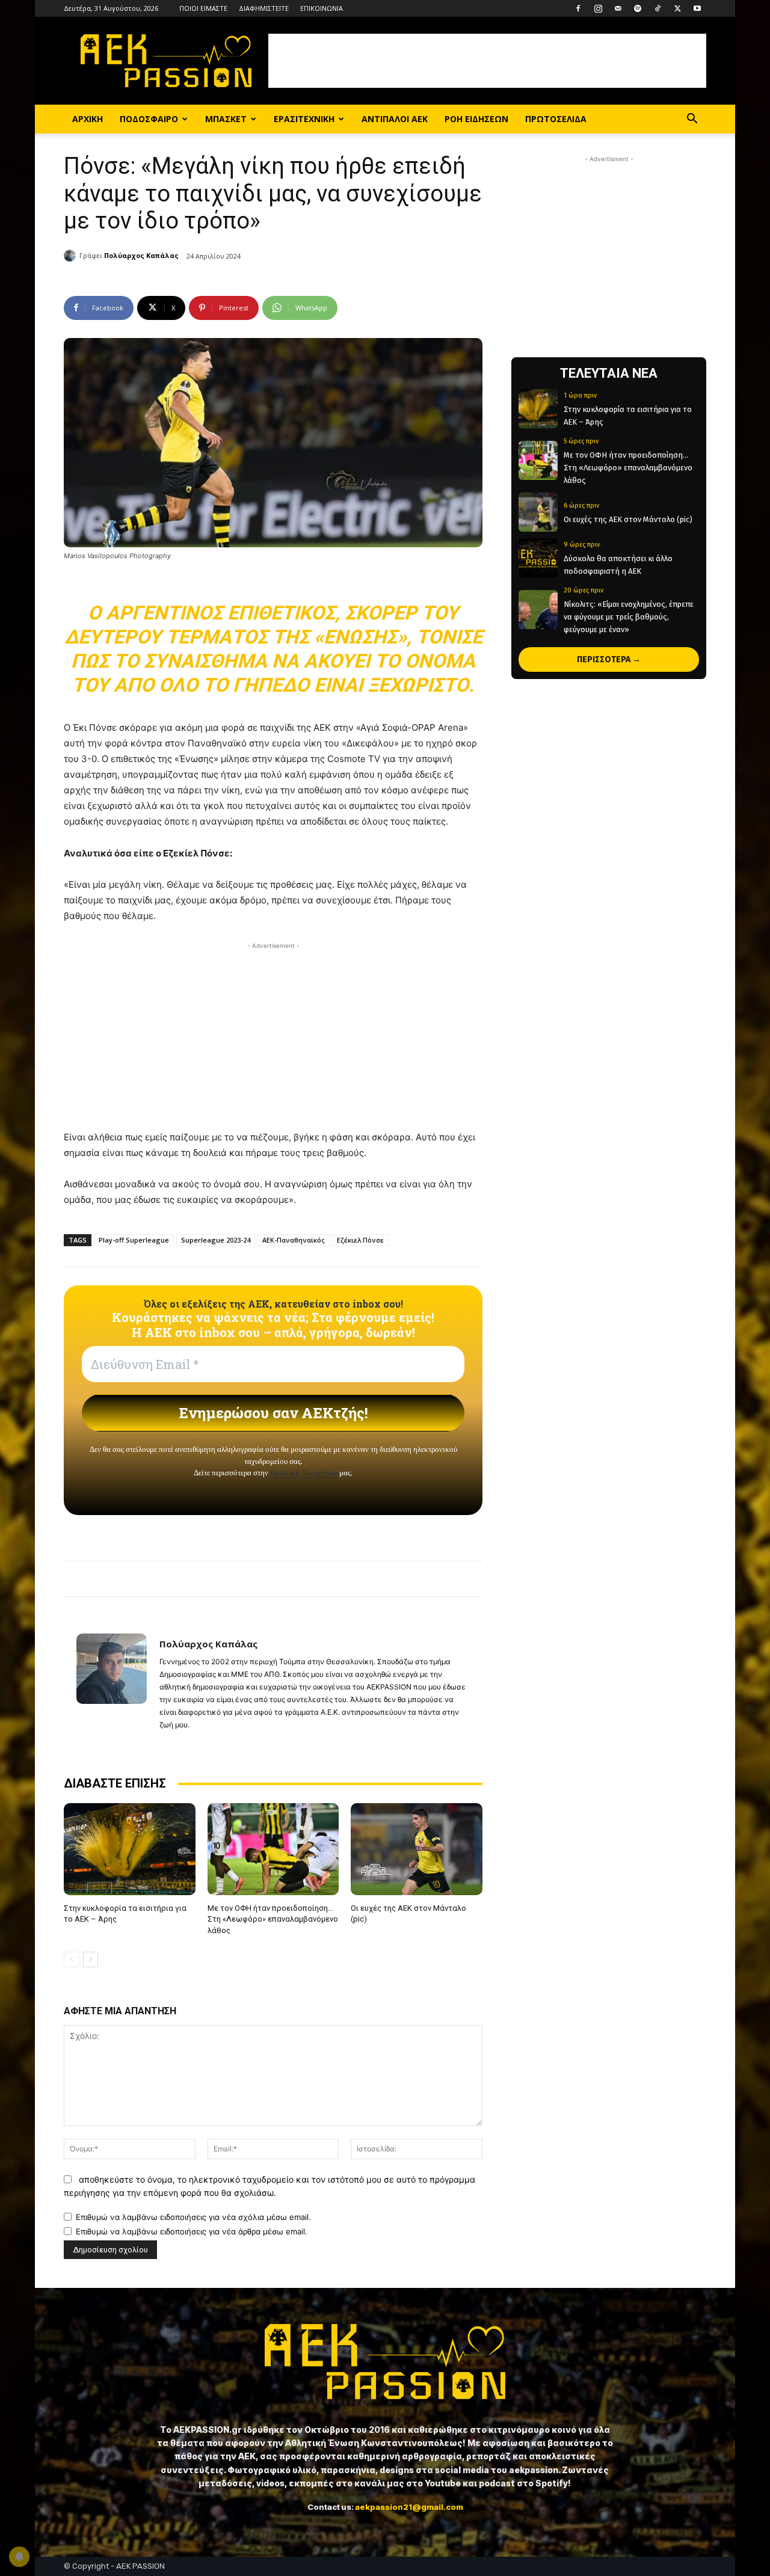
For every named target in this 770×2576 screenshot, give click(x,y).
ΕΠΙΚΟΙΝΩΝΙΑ (322, 8)
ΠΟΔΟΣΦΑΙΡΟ (149, 119)
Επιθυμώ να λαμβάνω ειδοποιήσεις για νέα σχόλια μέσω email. (193, 2217)
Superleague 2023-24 (216, 1240)
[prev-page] (71, 1960)
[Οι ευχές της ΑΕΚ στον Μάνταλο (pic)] (417, 1849)
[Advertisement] (487, 61)
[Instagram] (598, 8)
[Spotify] (638, 8)
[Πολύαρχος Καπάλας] (72, 256)
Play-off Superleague (134, 1240)
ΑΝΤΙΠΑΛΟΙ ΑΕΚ (395, 119)
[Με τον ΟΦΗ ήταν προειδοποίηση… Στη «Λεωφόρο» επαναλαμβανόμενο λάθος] (273, 1849)
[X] (677, 8)
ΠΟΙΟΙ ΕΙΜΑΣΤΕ (203, 8)
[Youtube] (697, 8)
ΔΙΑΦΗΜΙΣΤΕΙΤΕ (264, 8)
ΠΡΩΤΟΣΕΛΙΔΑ (556, 119)
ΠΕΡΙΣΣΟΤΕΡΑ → (609, 659)
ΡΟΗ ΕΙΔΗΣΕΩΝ (476, 119)
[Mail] (618, 8)
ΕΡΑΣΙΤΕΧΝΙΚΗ (304, 119)
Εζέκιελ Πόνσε (360, 1240)
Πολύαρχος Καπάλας (141, 255)
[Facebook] (578, 8)
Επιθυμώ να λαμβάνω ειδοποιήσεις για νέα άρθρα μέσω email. (192, 2231)
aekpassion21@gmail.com (409, 2507)
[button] (692, 120)
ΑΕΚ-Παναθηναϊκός (294, 1240)
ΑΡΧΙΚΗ (88, 119)
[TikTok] (658, 8)
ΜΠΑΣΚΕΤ (226, 119)
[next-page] (91, 1960)
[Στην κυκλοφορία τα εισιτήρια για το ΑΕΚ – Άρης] (130, 1849)
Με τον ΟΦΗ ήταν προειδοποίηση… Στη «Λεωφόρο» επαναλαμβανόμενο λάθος (273, 1919)
